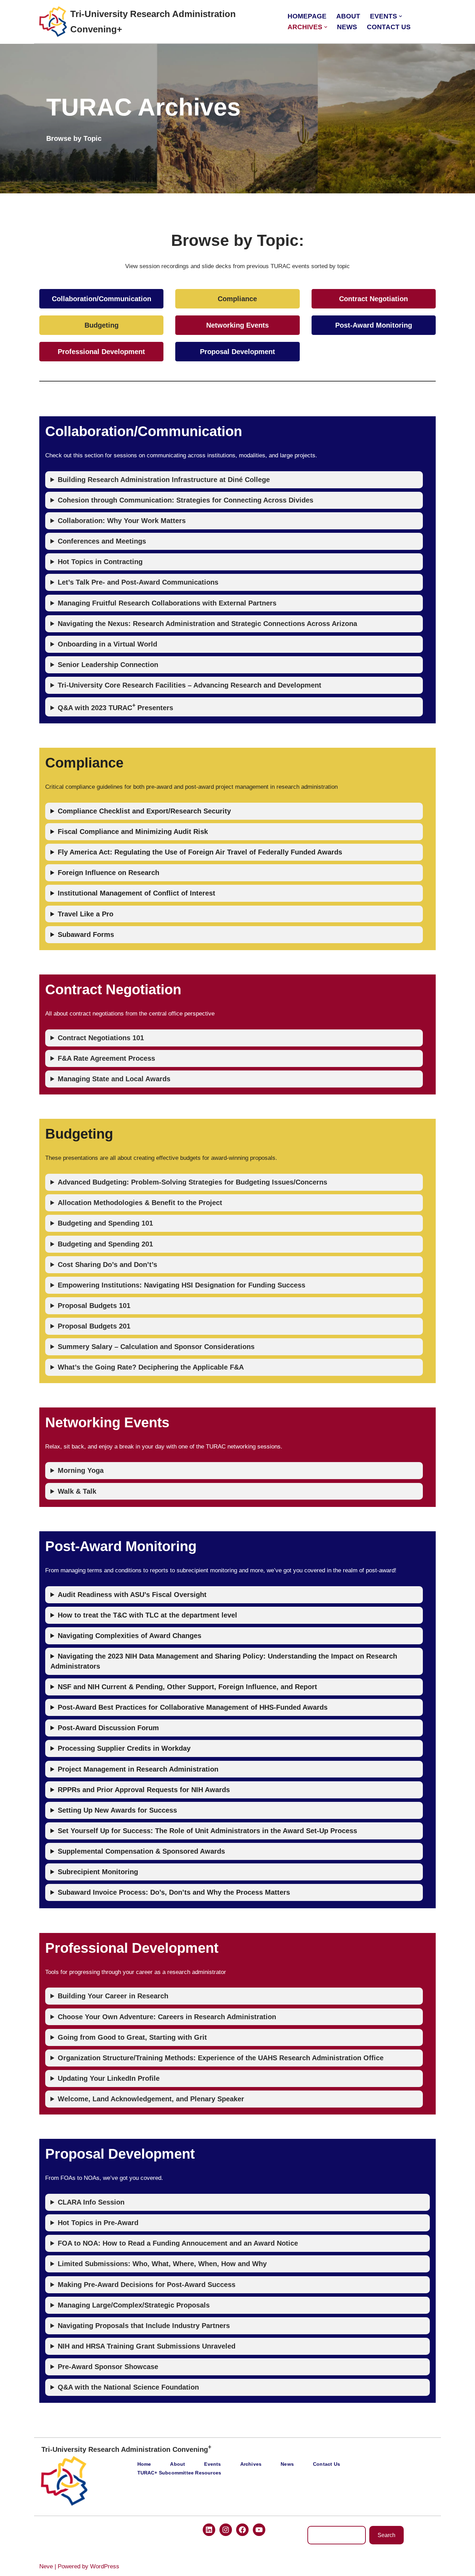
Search (387, 2535)
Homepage (307, 16)
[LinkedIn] (209, 2530)
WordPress (105, 2566)
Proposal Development (237, 352)
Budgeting (102, 325)
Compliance (237, 299)
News (347, 27)
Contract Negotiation (373, 299)
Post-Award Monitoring (374, 325)
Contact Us (389, 27)
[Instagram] (226, 2530)
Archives (251, 2464)
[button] (400, 16)
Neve (46, 2566)
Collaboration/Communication (102, 299)
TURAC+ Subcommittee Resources (179, 2473)
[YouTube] (259, 2530)
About (348, 16)
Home (144, 2464)
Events (212, 2464)
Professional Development (101, 352)
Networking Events (237, 325)
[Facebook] (242, 2530)
